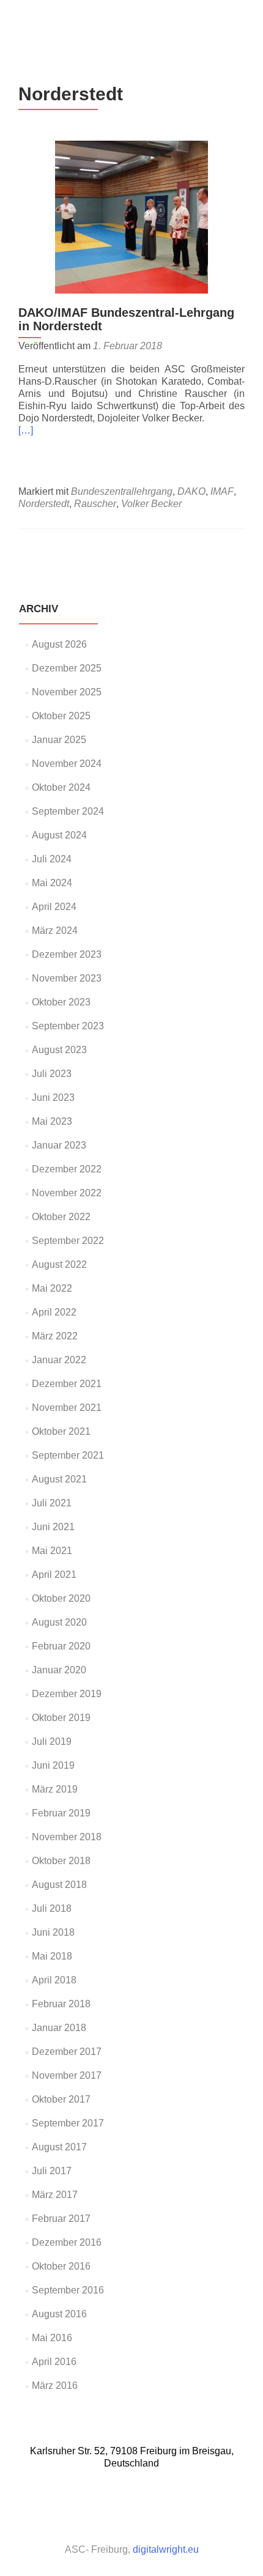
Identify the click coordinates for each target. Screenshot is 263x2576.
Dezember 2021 (67, 1384)
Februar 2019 (61, 1813)
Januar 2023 (59, 1145)
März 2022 (55, 1336)
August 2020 (59, 1622)
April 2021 (54, 1575)
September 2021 (68, 1455)
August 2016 (59, 2314)
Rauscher (95, 504)
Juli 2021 (52, 1503)
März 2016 (55, 2385)
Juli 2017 (52, 2171)
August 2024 (59, 835)
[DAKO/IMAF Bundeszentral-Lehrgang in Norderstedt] (131, 216)
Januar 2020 (59, 1670)
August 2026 (59, 644)
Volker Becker (151, 504)
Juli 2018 (52, 1908)
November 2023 (67, 978)
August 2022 (59, 1264)
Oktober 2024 (61, 787)
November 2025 (67, 692)
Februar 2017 (61, 2219)
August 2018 (59, 1885)
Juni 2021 (53, 1527)
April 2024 (54, 907)
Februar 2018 (61, 2004)
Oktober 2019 (61, 1718)
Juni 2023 (53, 1097)
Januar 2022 (59, 1360)
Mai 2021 (52, 1551)
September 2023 (68, 1026)
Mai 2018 (52, 1956)
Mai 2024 (52, 883)
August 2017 (59, 2147)
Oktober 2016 (61, 2266)
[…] (26, 430)
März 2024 (55, 931)
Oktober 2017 (61, 2099)
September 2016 (68, 2290)
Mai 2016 (52, 2338)
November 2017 (67, 2075)
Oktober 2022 (61, 1217)
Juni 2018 (53, 1932)
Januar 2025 (59, 740)
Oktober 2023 (61, 1002)
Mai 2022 (52, 1288)
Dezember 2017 (67, 2052)
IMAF (222, 491)
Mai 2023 (52, 1121)
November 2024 (67, 764)
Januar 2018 (59, 2028)
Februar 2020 (61, 1646)
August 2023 (59, 1050)
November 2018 (67, 1837)
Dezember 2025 (67, 668)
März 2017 (55, 2195)
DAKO (191, 491)
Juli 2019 (52, 1741)
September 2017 (68, 2123)
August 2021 (59, 1479)
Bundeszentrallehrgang (122, 491)
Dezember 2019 (67, 1694)
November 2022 (67, 1193)
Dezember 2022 (67, 1169)
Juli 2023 (52, 1074)
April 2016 (54, 2362)
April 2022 (54, 1312)
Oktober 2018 (61, 1861)
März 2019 (55, 1789)
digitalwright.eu (166, 2549)
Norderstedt (44, 504)
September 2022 (68, 1241)
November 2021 (67, 1408)
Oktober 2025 (61, 716)
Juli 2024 (52, 859)
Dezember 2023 (67, 954)
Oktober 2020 (61, 1598)
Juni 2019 (53, 1765)
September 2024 (68, 811)
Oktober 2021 (61, 1431)
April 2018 (54, 1980)
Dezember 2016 (67, 2242)
